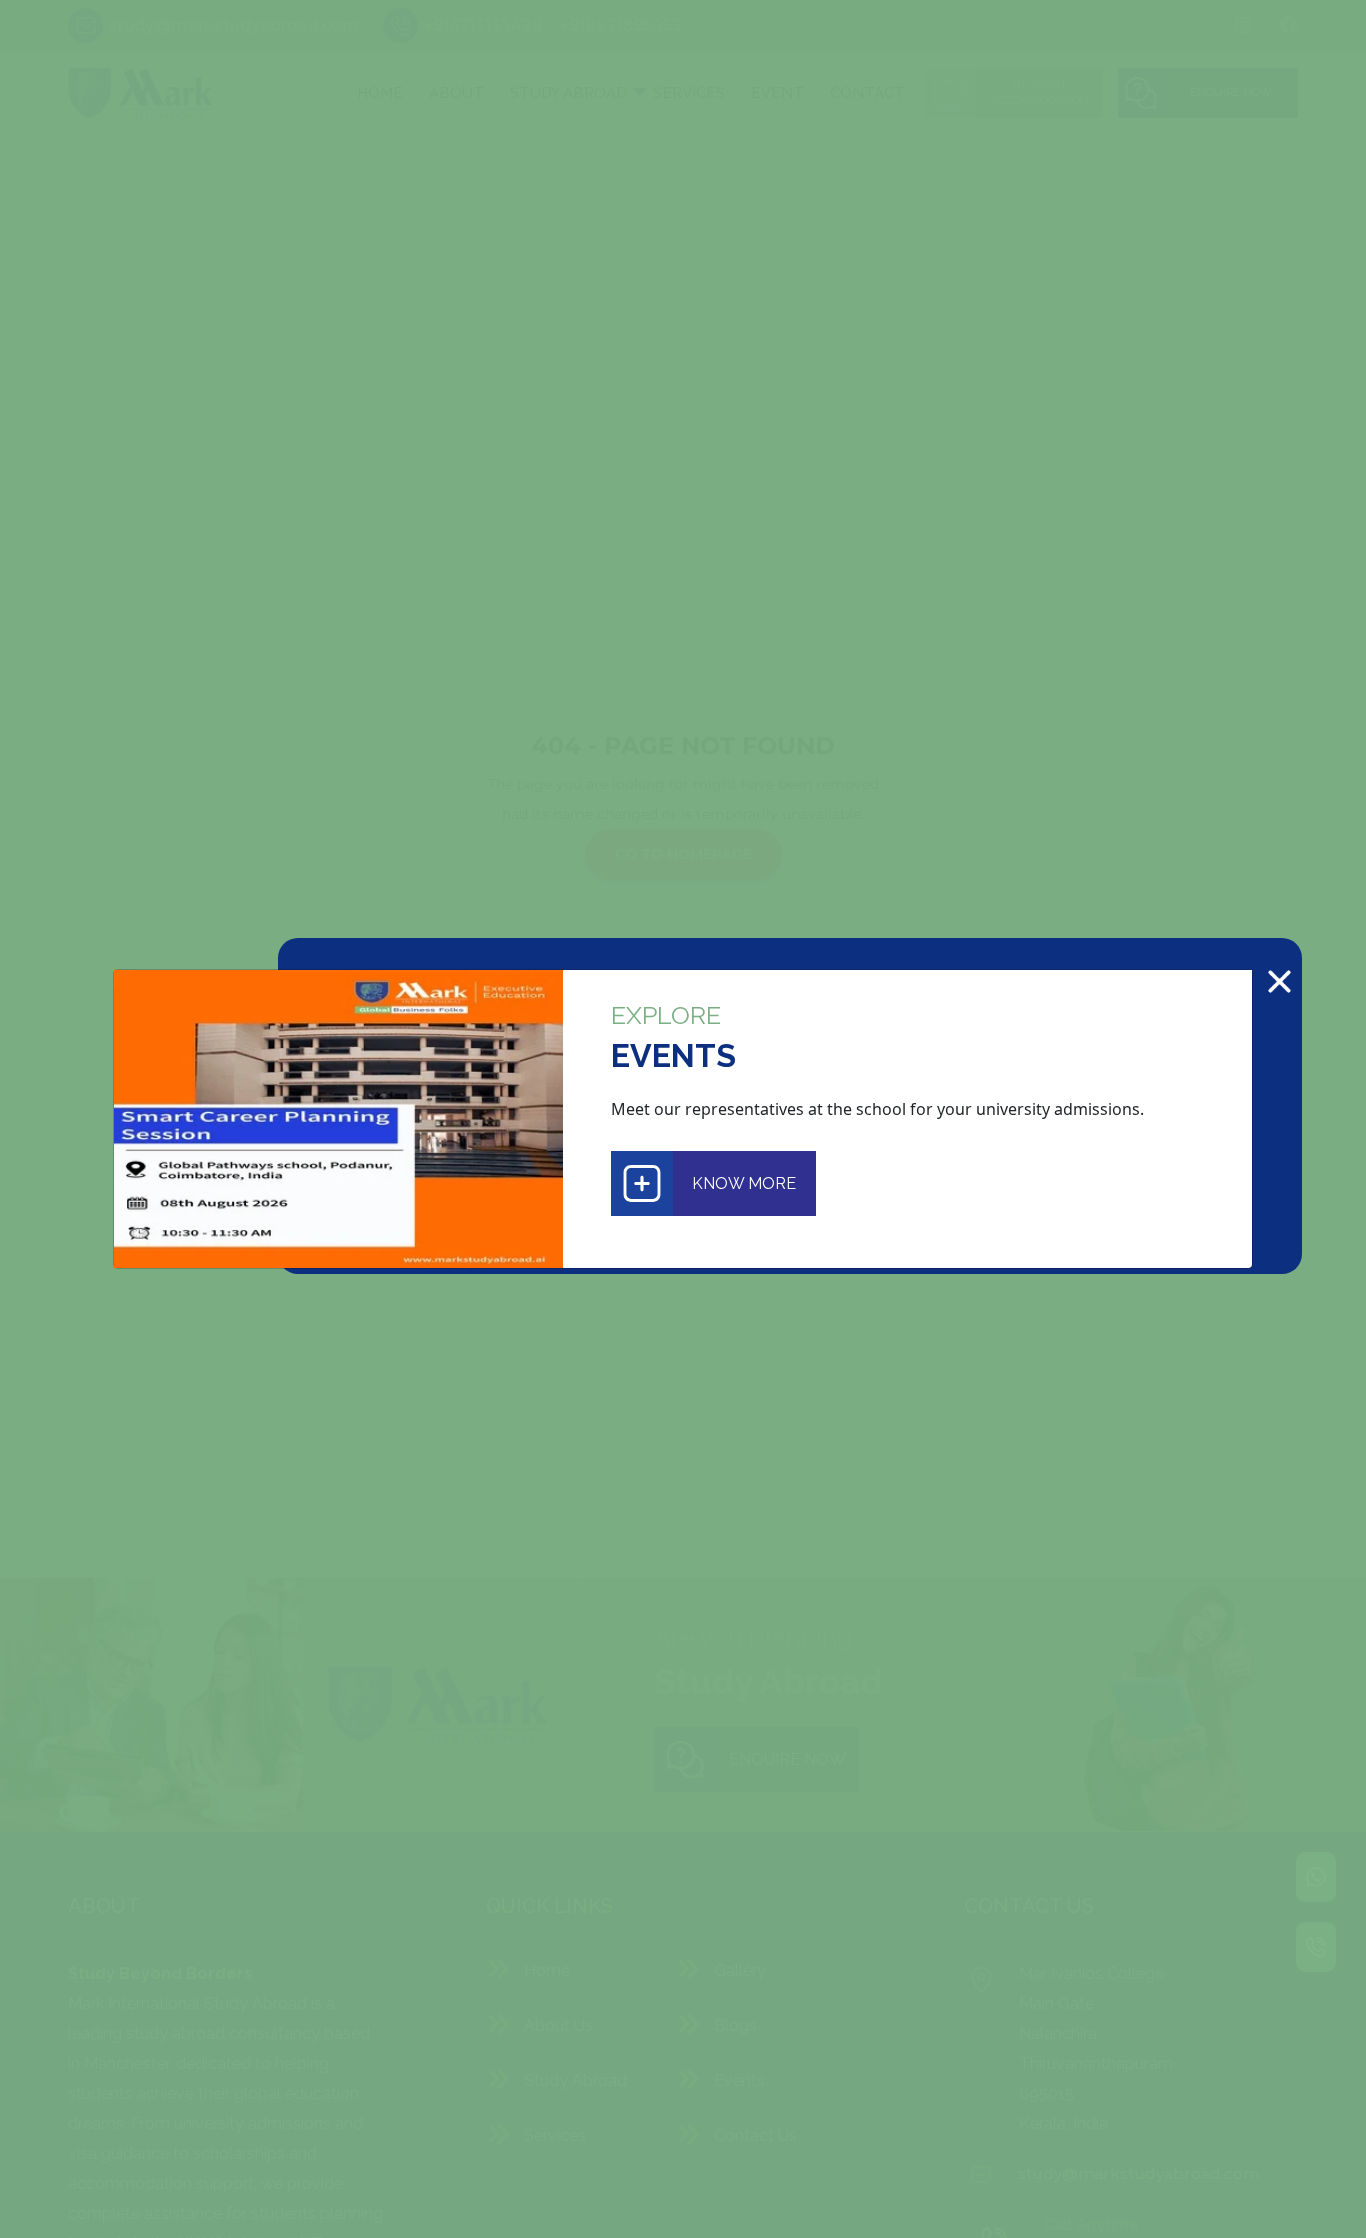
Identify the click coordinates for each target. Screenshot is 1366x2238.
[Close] (1279, 981)
